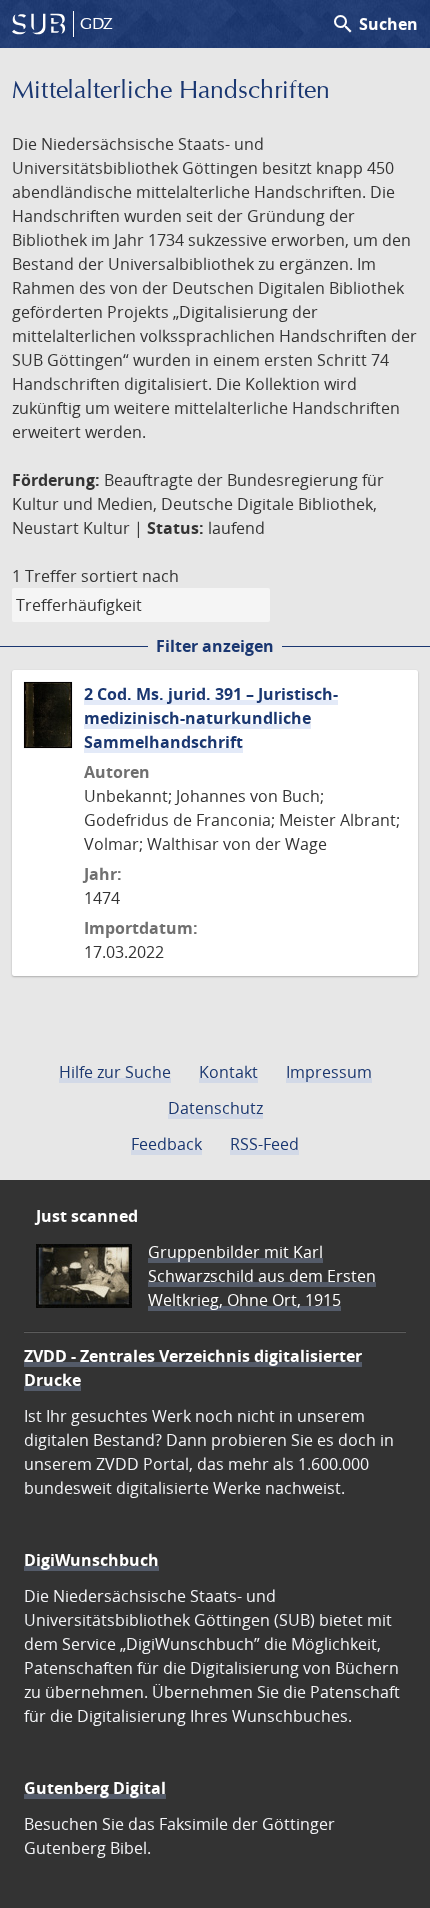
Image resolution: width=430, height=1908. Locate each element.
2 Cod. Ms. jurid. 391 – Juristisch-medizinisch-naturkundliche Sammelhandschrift (211, 718)
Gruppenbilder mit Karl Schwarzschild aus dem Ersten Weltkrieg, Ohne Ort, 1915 (262, 1276)
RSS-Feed (264, 1144)
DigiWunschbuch (91, 1560)
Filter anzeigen (215, 646)
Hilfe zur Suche (115, 1072)
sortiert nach (130, 576)
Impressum (329, 1072)
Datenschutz (215, 1108)
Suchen (374, 24)
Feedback (166, 1144)
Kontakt (228, 1072)
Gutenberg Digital (95, 1788)
